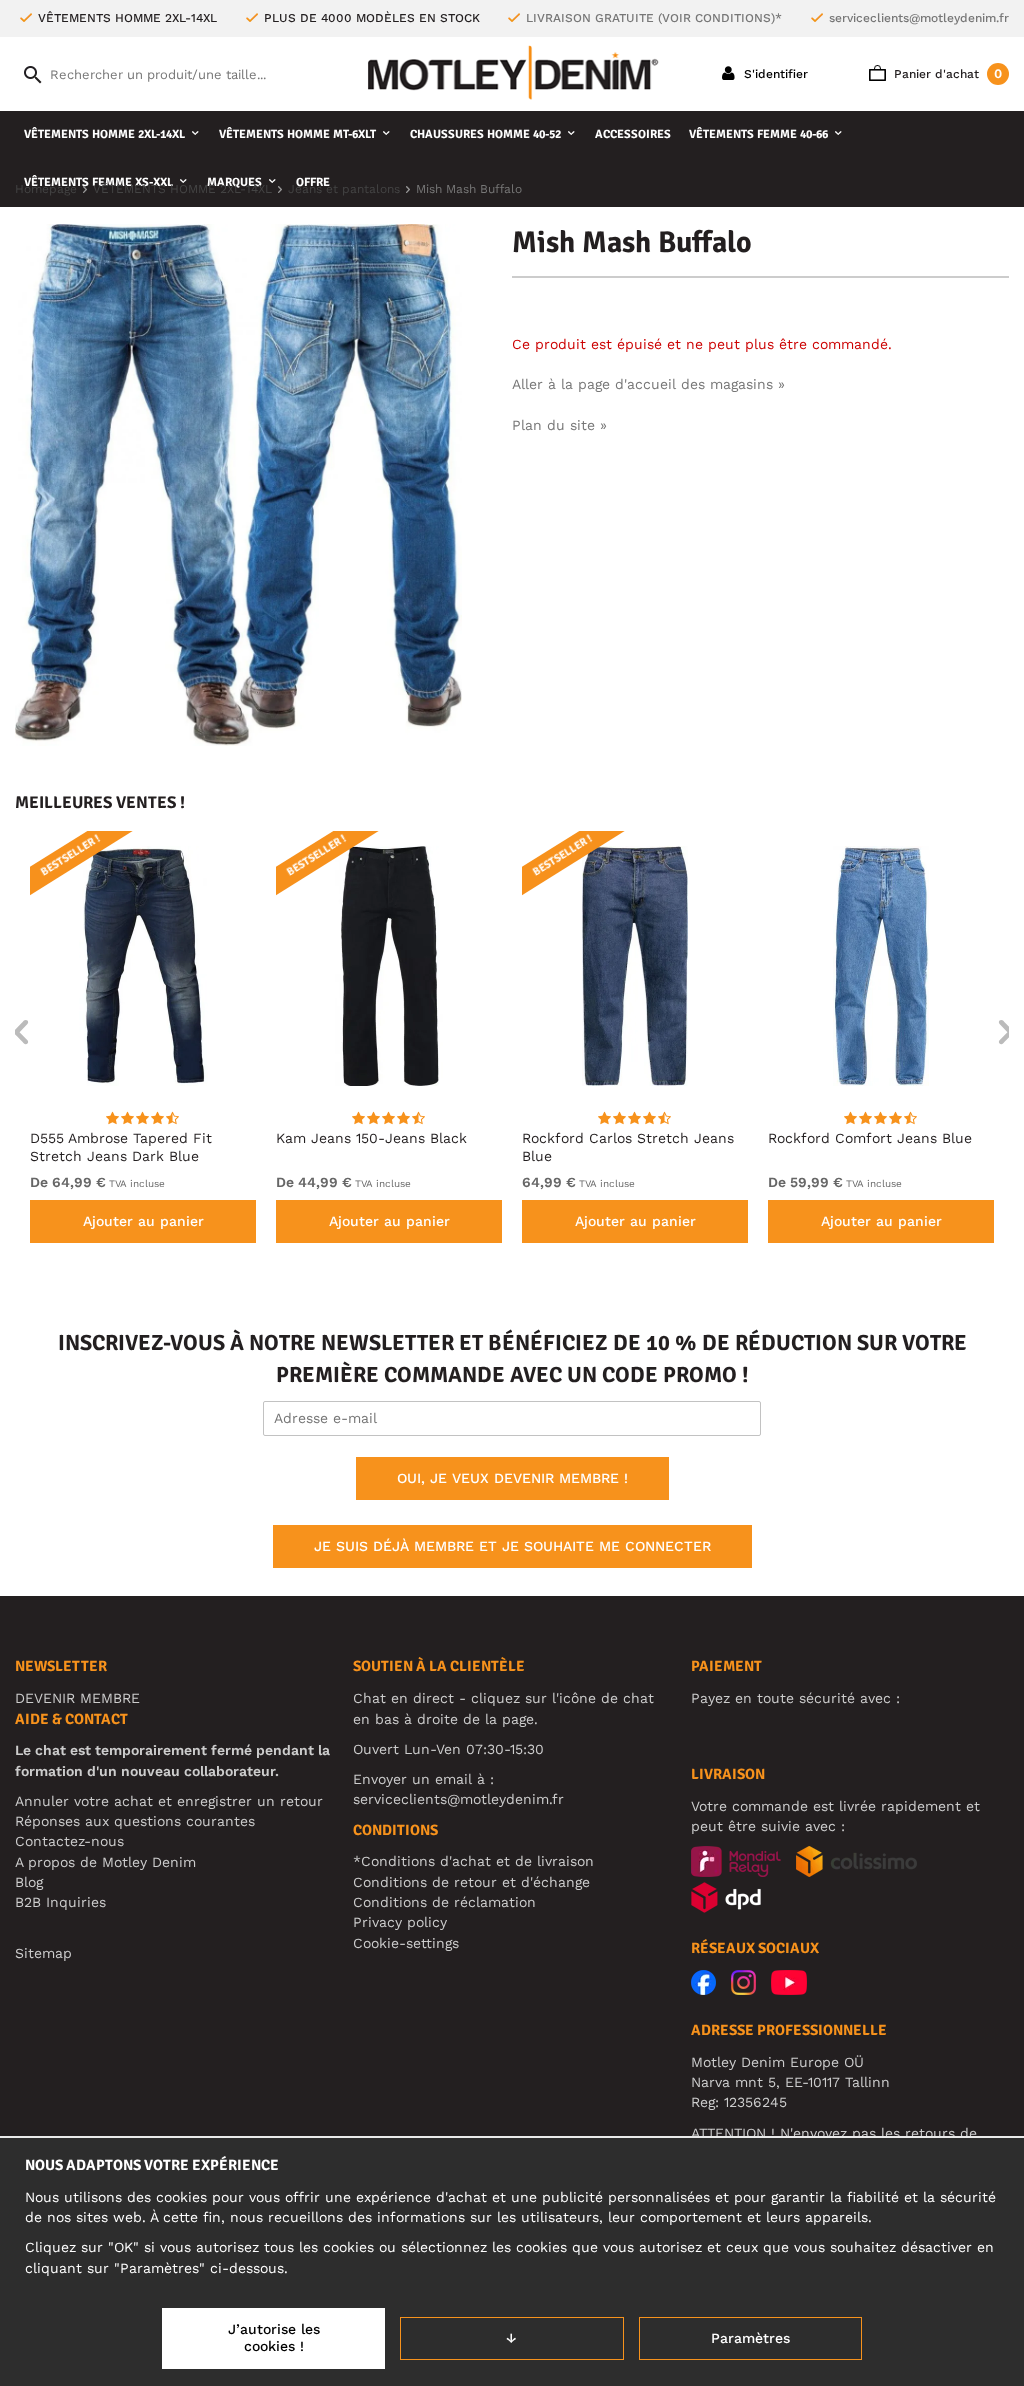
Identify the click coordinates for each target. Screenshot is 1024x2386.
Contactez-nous (69, 1841)
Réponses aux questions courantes (135, 1821)
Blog (29, 1882)
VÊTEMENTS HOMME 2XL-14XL (104, 134)
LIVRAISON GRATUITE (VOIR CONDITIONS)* (654, 18)
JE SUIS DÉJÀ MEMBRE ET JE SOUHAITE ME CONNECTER (512, 1546)
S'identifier (774, 74)
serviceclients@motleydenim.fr (919, 18)
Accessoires (633, 134)
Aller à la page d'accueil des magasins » (648, 384)
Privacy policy (400, 1922)
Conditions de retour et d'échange (471, 1882)
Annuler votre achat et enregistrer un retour (169, 1801)
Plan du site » (559, 425)
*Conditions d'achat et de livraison (473, 1861)
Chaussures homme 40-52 (485, 134)
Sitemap (43, 1953)
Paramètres (750, 2338)
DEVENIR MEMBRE (77, 1698)
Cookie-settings (406, 1943)
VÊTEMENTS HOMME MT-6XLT (297, 134)
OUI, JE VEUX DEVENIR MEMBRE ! (512, 1478)
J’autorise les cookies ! (274, 2338)
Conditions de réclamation (444, 1902)
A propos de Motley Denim (105, 1862)
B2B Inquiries (60, 1902)
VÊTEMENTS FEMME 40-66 (758, 134)
